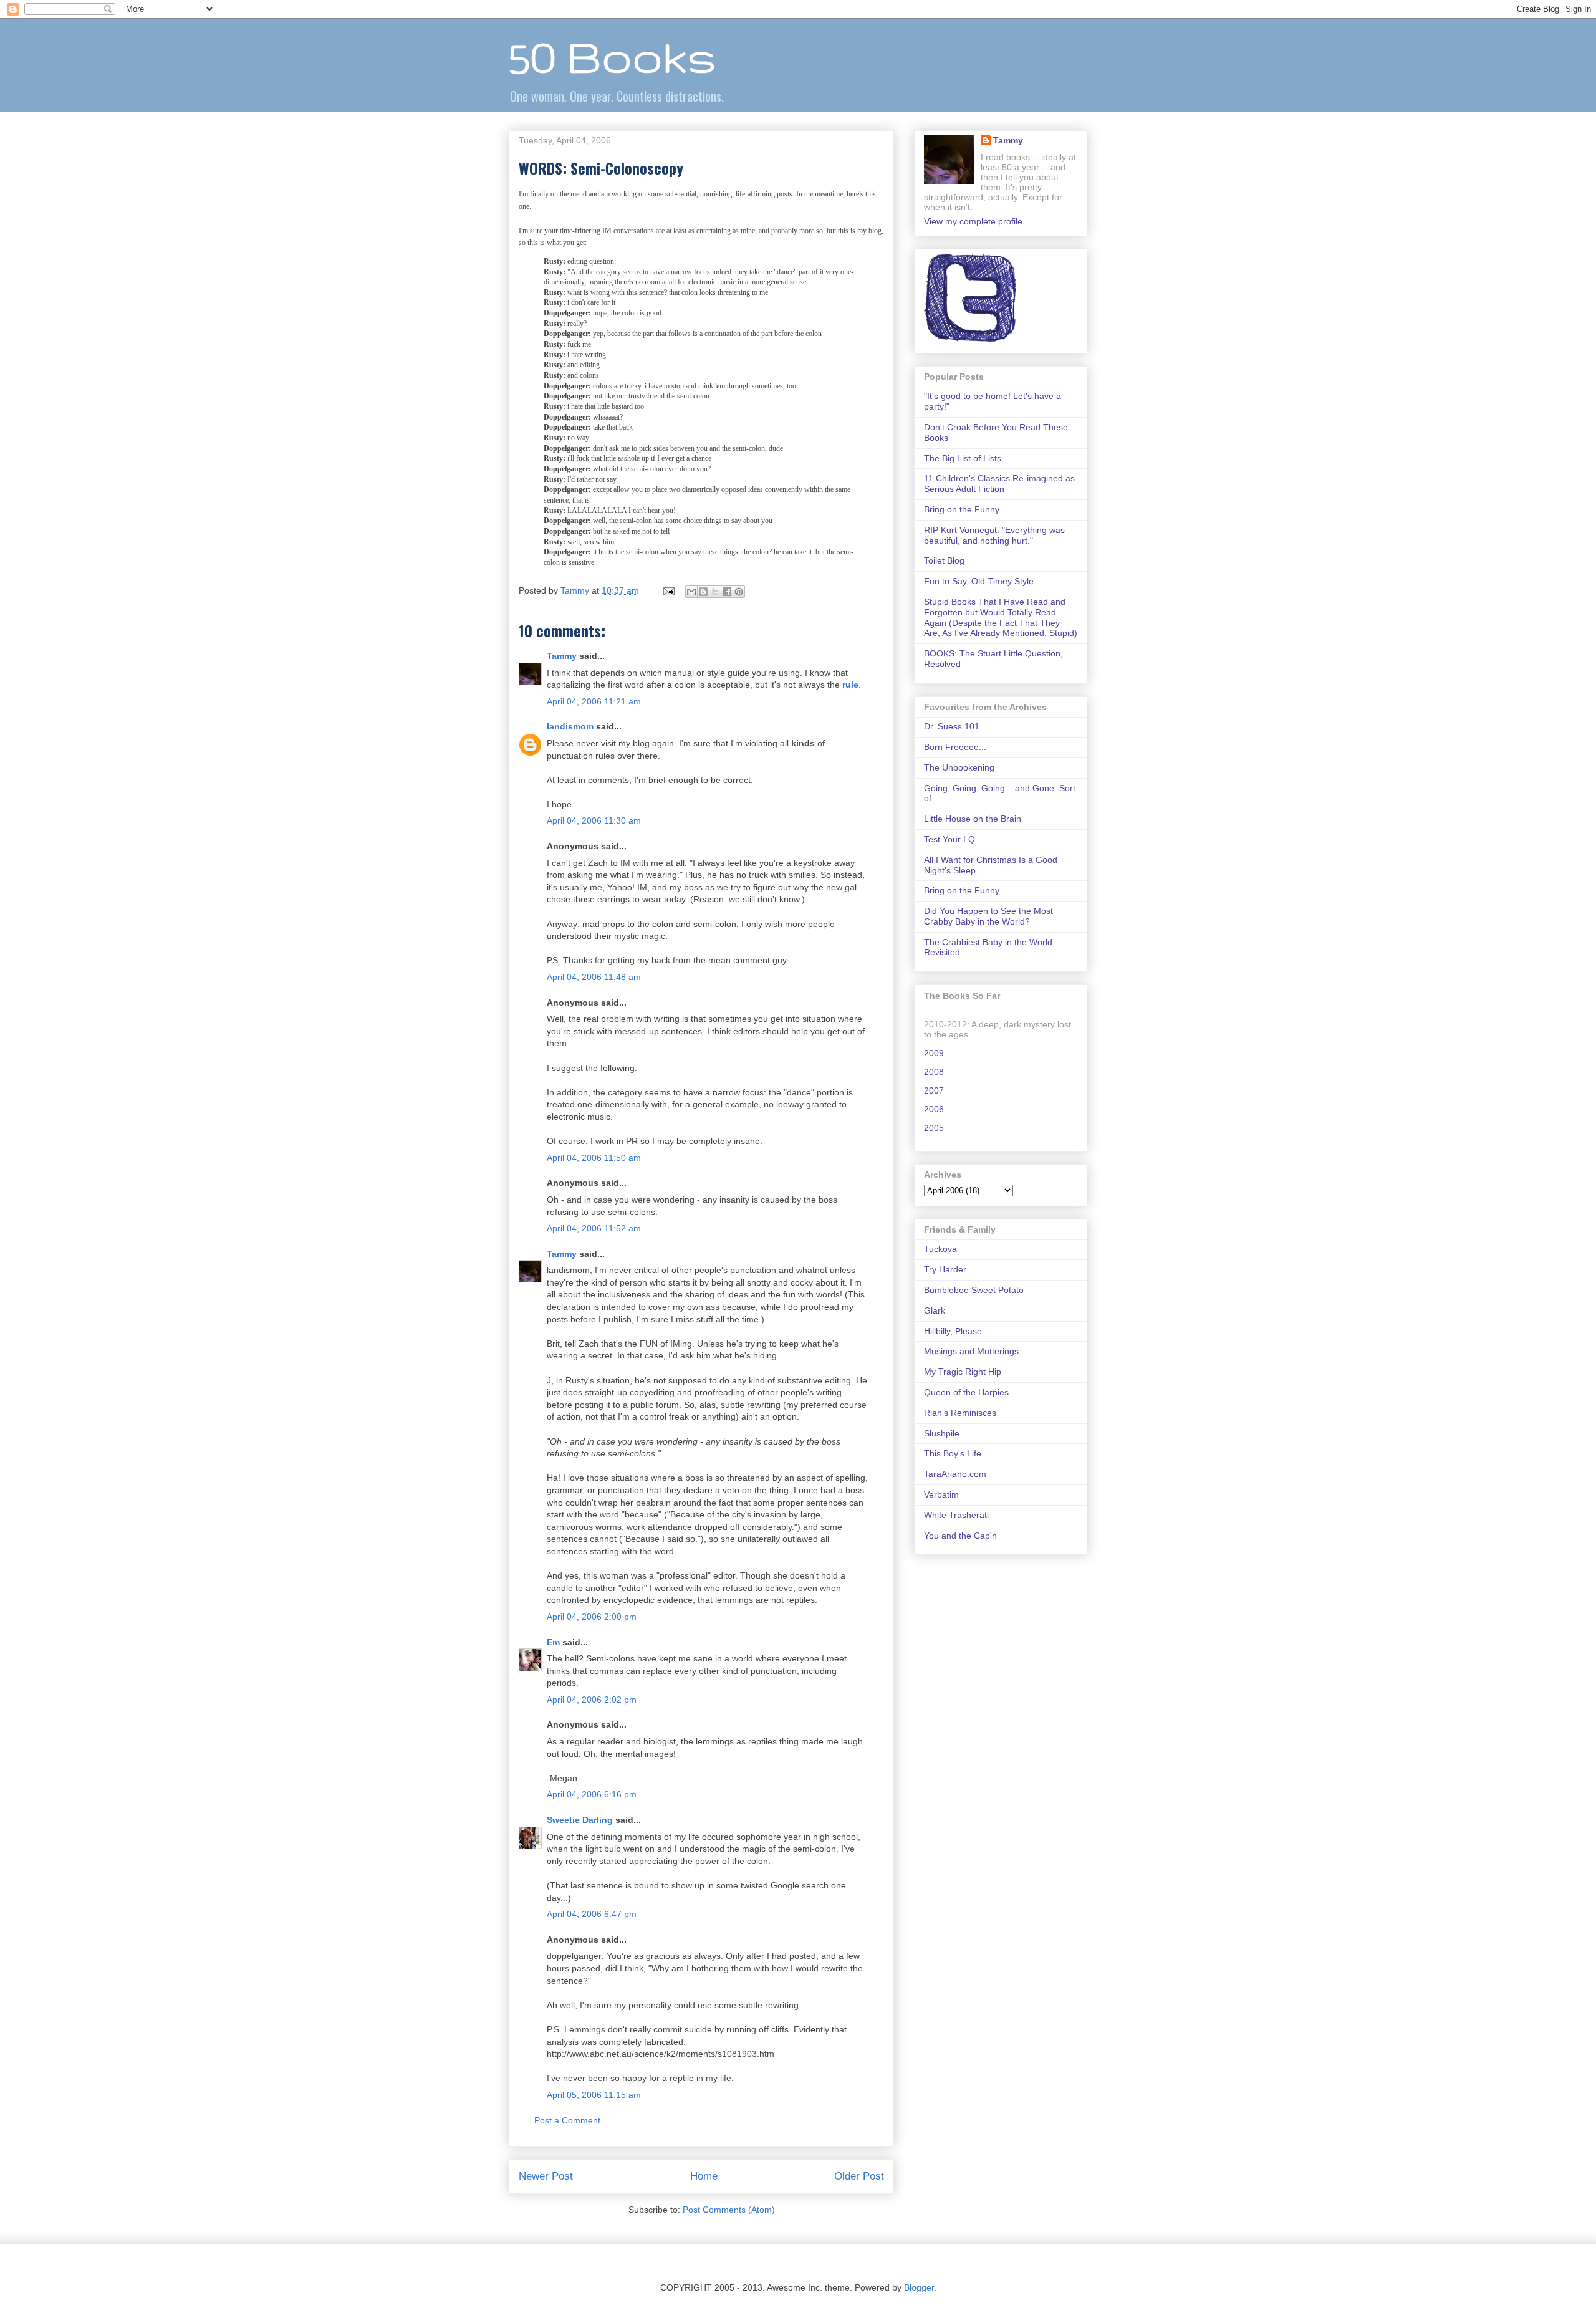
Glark (935, 1310)
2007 (934, 1090)
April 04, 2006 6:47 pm (592, 1914)
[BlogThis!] (703, 592)
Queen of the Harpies (966, 1392)
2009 (934, 1053)
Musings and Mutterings (971, 1351)
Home (704, 2176)
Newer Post (546, 2176)
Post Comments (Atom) (729, 2210)
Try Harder (945, 1269)
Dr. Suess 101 (952, 726)
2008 (934, 1072)
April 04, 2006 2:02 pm (592, 1700)
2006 (934, 1109)
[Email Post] (668, 590)
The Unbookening (959, 767)
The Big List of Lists (963, 458)
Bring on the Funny (962, 509)
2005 (934, 1128)
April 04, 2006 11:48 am (594, 977)
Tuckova (940, 1249)
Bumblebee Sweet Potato (974, 1290)
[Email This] (691, 592)
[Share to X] (715, 592)
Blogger (919, 2287)
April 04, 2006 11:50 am (594, 1158)
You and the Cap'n (960, 1536)
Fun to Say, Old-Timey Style (979, 581)
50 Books (612, 56)
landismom (570, 726)
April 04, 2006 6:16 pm (592, 1794)
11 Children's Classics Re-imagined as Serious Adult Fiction (999, 483)
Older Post (859, 2176)
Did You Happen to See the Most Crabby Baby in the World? (988, 916)
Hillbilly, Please (953, 1331)
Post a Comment (567, 2120)
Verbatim (941, 1494)
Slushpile (942, 1433)
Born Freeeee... (955, 747)
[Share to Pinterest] (739, 592)
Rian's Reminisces (960, 1413)
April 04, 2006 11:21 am (594, 701)
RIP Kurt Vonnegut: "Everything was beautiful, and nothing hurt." (994, 535)
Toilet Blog (944, 560)
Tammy (562, 656)
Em (553, 1642)
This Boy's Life (953, 1453)
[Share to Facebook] (727, 592)
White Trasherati (956, 1515)
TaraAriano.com (955, 1474)
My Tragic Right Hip (963, 1372)
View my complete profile (973, 221)
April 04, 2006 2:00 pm (592, 1617)
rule (850, 685)
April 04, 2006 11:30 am (594, 820)
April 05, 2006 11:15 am (594, 2095)
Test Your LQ (949, 839)
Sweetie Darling (580, 1820)
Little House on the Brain (973, 819)
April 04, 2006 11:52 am (594, 1228)
